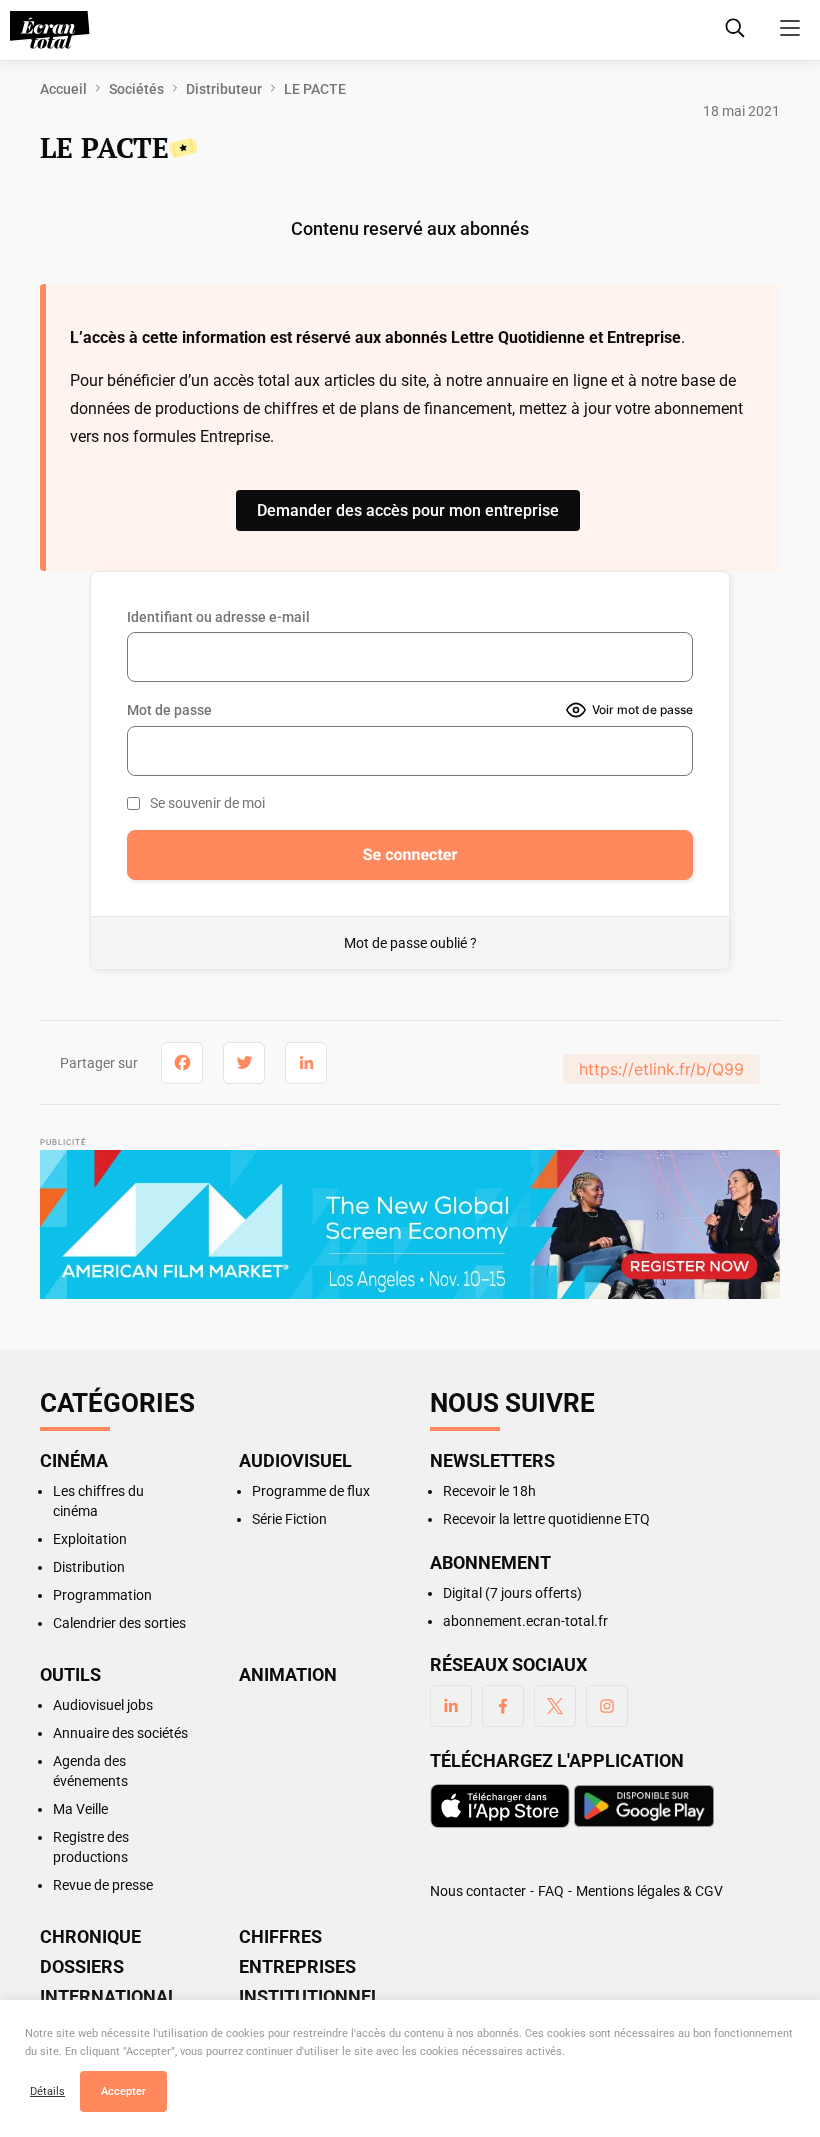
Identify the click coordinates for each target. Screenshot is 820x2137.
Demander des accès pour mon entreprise (408, 510)
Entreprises (297, 1967)
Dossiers (82, 1967)
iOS (500, 1806)
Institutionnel (310, 1997)
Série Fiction (289, 1519)
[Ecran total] (50, 30)
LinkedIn (451, 1706)
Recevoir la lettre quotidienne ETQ (546, 1519)
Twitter (555, 1706)
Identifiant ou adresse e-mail (218, 617)
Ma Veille (80, 1809)
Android (644, 1806)
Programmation (102, 1595)
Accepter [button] (123, 2091)
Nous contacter (478, 1891)
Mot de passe (169, 710)
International (109, 1997)
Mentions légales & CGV (649, 1891)
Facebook (503, 1706)
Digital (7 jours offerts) (512, 1593)
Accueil (63, 89)
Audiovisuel (295, 1461)
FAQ (551, 1891)
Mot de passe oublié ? (410, 943)
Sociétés (136, 89)
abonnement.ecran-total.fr (525, 1621)
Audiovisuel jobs (103, 1705)
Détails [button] (47, 2091)
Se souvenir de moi (207, 803)
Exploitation (90, 1539)
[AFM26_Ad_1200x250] (410, 1227)
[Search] (735, 28)
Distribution (89, 1567)
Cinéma (74, 1461)
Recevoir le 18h (489, 1491)
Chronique (90, 1937)
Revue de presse (103, 1885)
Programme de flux (311, 1491)
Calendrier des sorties (119, 1623)
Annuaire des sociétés (120, 1733)
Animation (288, 1675)
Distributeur (224, 89)
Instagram (607, 1706)
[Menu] (790, 28)
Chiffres (280, 1937)
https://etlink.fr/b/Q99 (661, 1069)
